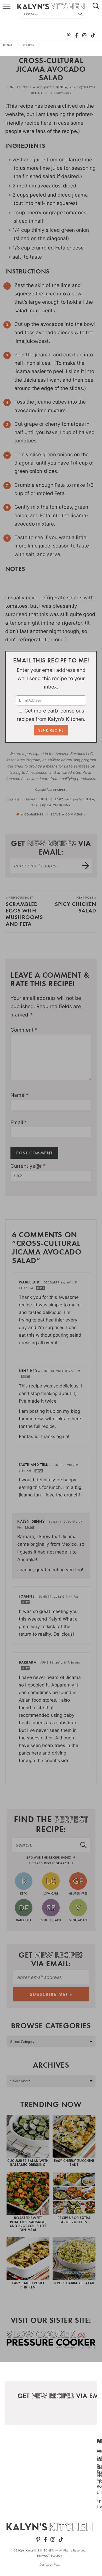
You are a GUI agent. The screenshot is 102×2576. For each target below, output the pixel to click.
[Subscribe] (86, 866)
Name (19, 1095)
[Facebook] (76, 35)
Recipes (29, 45)
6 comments (32, 814)
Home (8, 45)
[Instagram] (84, 35)
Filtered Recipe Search (50, 1863)
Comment (24, 1030)
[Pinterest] (69, 35)
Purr (56, 2564)
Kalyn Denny (59, 805)
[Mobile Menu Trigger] (4, 7)
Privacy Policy (50, 2556)
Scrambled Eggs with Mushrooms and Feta (24, 912)
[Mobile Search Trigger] (98, 7)
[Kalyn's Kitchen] (50, 2527)
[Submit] (81, 13)
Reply (41, 1288)
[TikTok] (93, 35)
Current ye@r (28, 1166)
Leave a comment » (68, 814)
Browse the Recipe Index (50, 1857)
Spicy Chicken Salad (76, 905)
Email (19, 1122)
